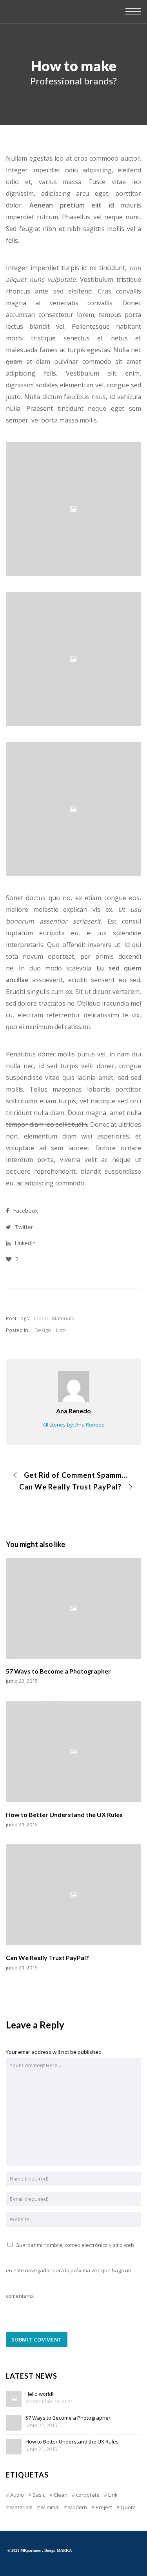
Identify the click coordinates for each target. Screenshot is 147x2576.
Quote (128, 2507)
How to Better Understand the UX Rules (72, 2442)
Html (61, 1330)
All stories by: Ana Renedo (74, 1425)
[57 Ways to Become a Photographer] (14, 2423)
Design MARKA (58, 2550)
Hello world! (39, 2394)
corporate (88, 2495)
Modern (78, 2507)
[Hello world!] (14, 2399)
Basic (39, 2495)
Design (43, 1330)
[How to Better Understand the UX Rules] (14, 2447)
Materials (63, 1318)
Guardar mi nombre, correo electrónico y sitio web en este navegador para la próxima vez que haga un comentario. (70, 2270)
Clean (41, 1318)
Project (104, 2507)
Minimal (50, 2507)
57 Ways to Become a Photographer (68, 2418)
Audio (17, 2495)
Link (113, 2495)
